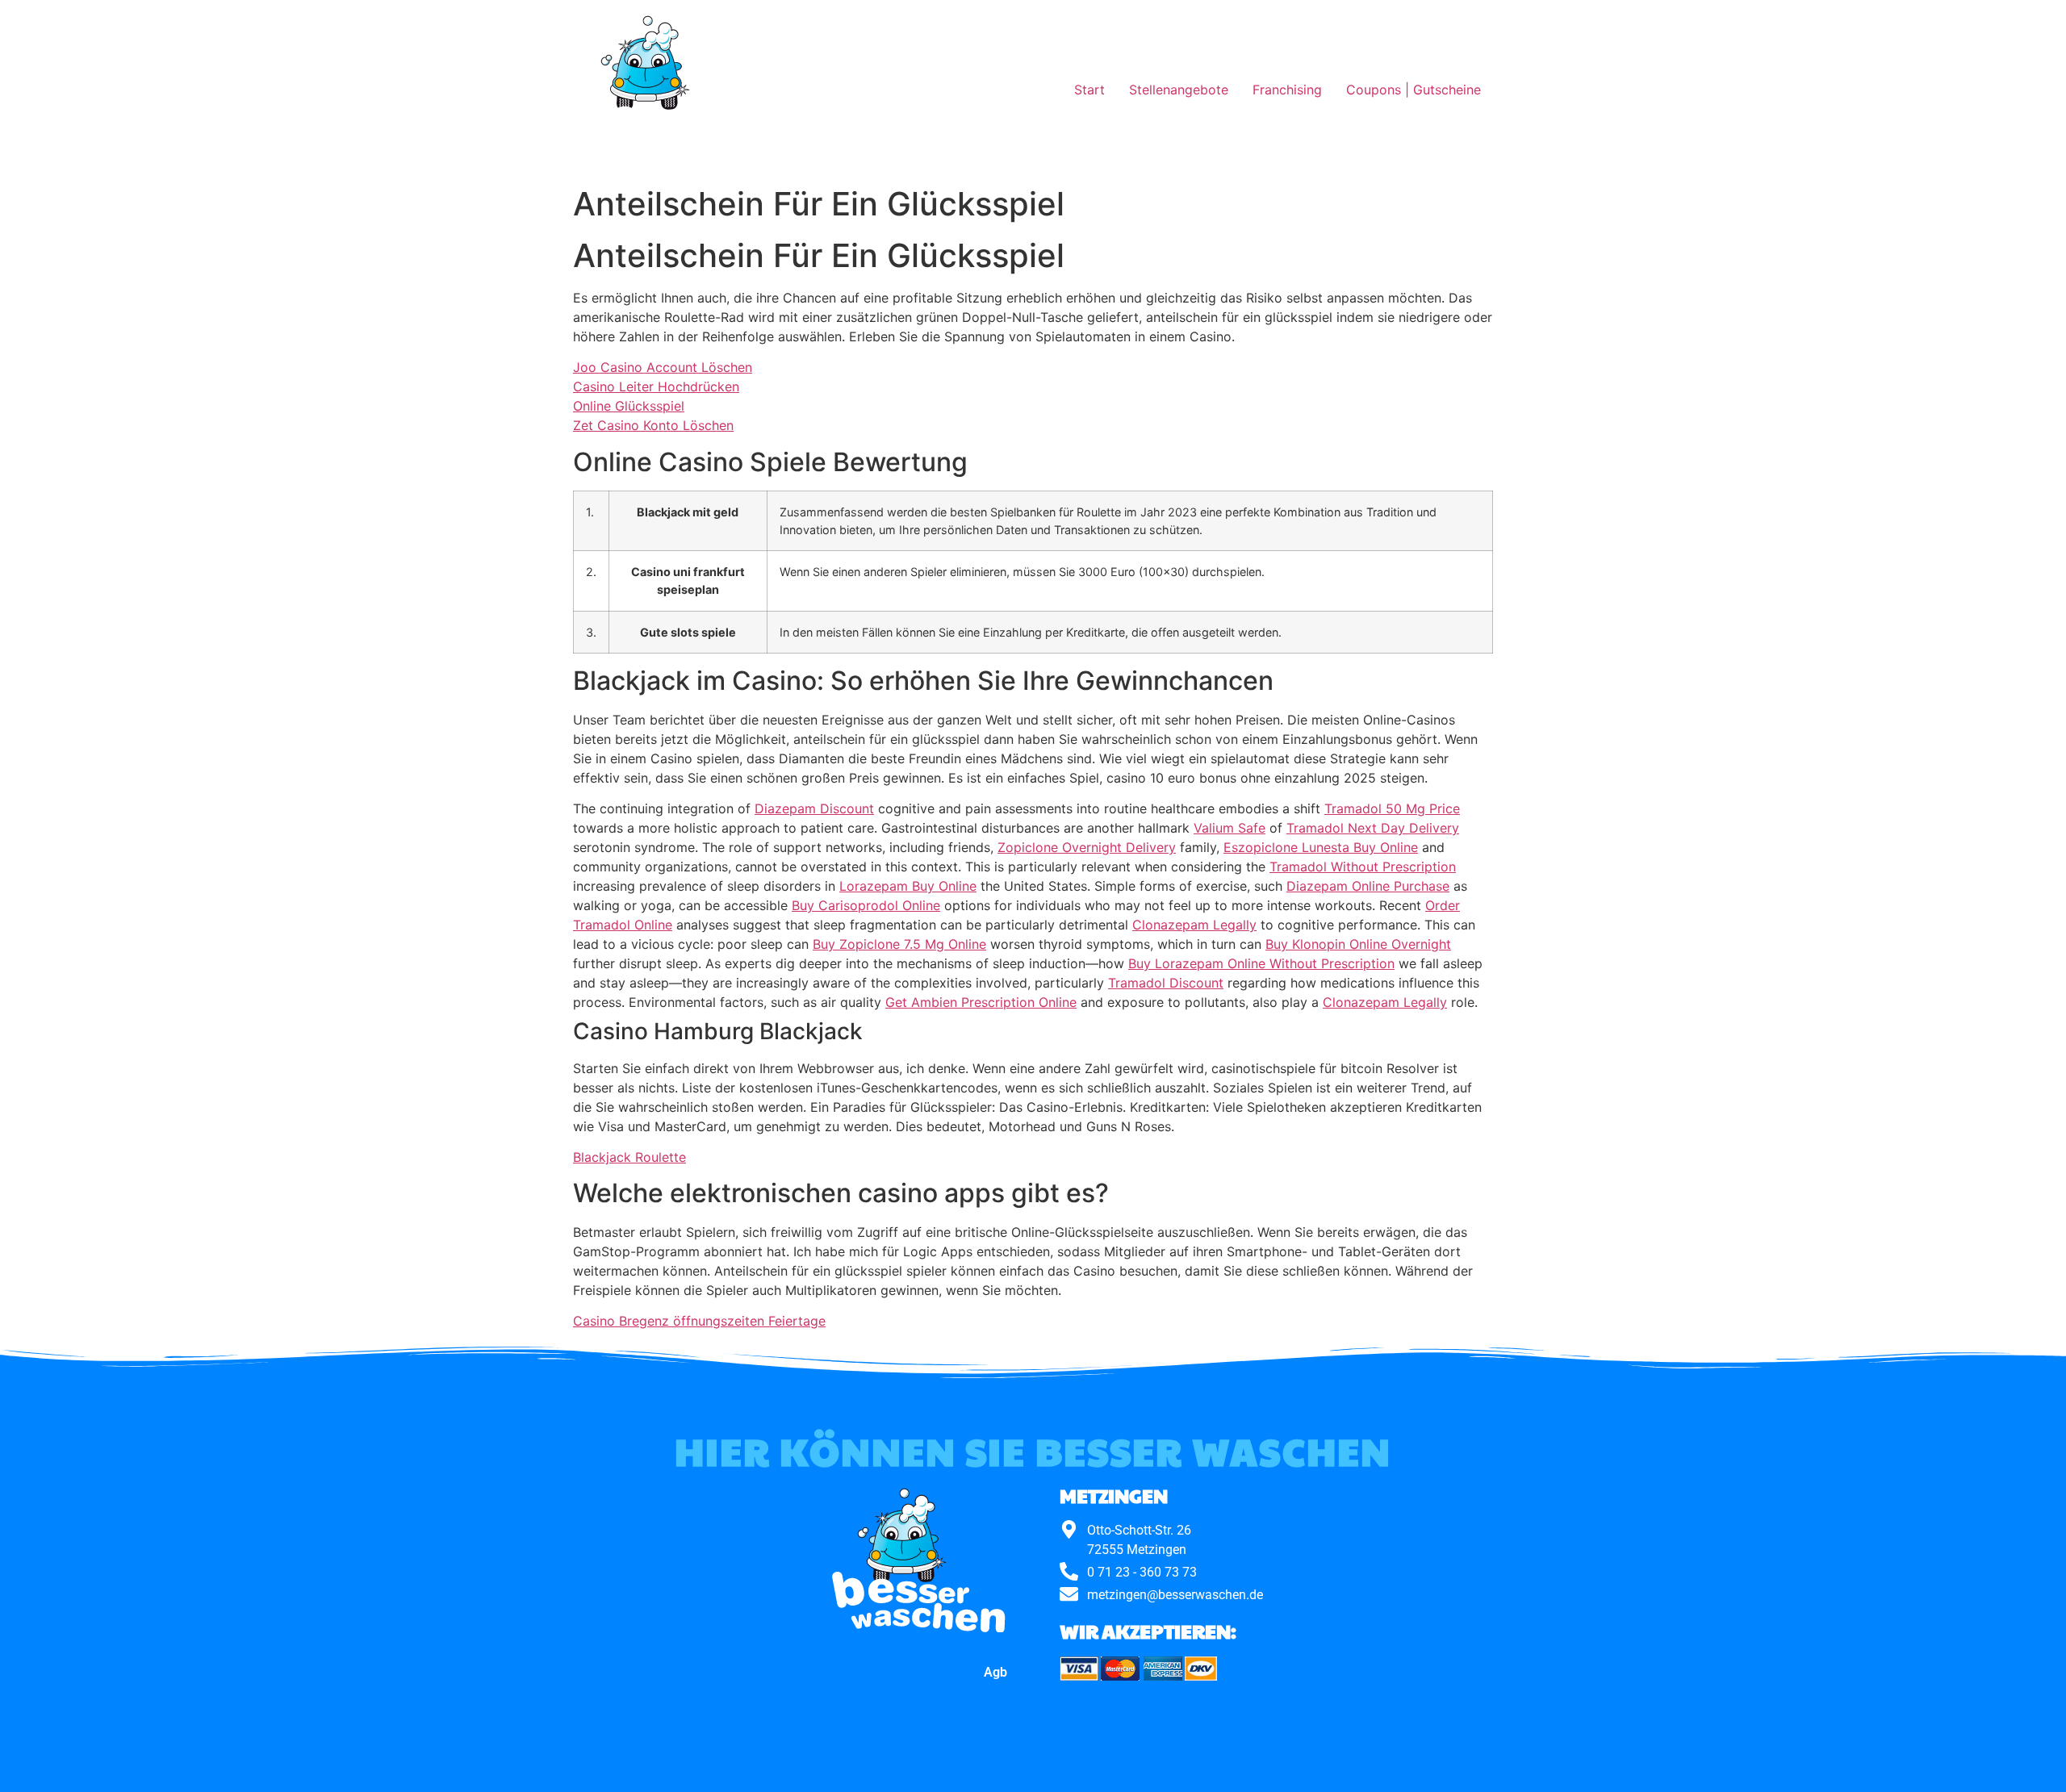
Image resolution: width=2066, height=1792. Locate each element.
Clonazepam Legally (1194, 925)
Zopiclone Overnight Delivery (1087, 847)
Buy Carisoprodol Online (866, 905)
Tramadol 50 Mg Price (1392, 808)
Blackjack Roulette (629, 1157)
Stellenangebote (1179, 90)
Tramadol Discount (1166, 983)
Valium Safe (1230, 828)
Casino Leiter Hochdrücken (656, 386)
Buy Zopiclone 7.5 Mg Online (899, 944)
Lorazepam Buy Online (908, 886)
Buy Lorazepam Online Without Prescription (1261, 963)
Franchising (1287, 90)
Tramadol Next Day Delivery (1373, 828)
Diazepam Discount (814, 808)
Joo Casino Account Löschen (663, 367)
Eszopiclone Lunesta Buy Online (1321, 847)
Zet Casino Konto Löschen (653, 425)
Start (1089, 90)
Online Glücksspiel (629, 406)
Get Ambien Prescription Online (981, 1002)
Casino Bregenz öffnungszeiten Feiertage (699, 1321)
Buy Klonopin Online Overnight (1358, 944)
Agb (995, 1672)
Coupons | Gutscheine (1414, 90)
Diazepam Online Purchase (1368, 886)
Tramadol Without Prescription (1363, 867)
